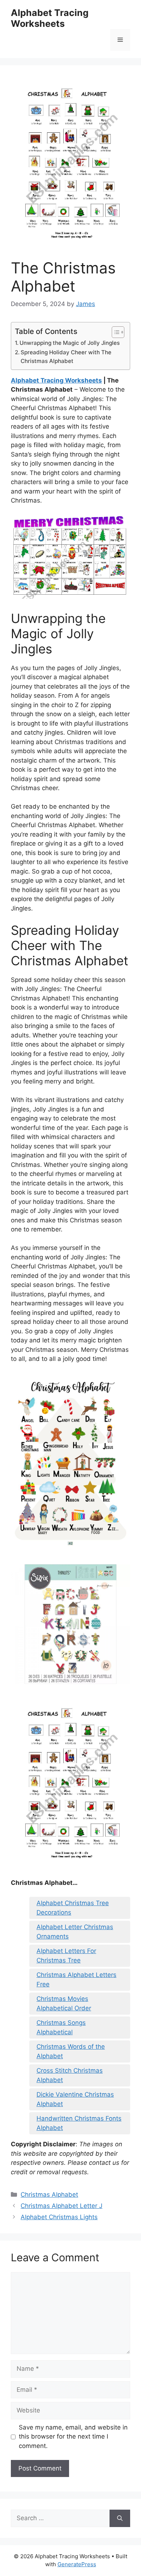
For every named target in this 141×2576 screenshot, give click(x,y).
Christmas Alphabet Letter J (61, 2206)
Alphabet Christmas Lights (59, 2217)
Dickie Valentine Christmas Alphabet (75, 2099)
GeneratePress (77, 2564)
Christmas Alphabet (49, 2195)
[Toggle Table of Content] (114, 332)
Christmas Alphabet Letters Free (76, 1980)
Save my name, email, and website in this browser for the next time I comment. (73, 2437)
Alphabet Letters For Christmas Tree (66, 1956)
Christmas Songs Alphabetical (61, 2027)
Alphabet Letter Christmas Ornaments (75, 1932)
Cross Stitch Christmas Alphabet (70, 2075)
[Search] (120, 2518)
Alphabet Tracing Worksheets (50, 18)
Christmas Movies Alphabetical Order (64, 2003)
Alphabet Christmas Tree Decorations (73, 1908)
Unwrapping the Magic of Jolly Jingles (70, 343)
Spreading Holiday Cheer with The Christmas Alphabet (66, 357)
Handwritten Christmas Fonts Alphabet (79, 2123)
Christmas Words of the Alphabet (71, 2051)
